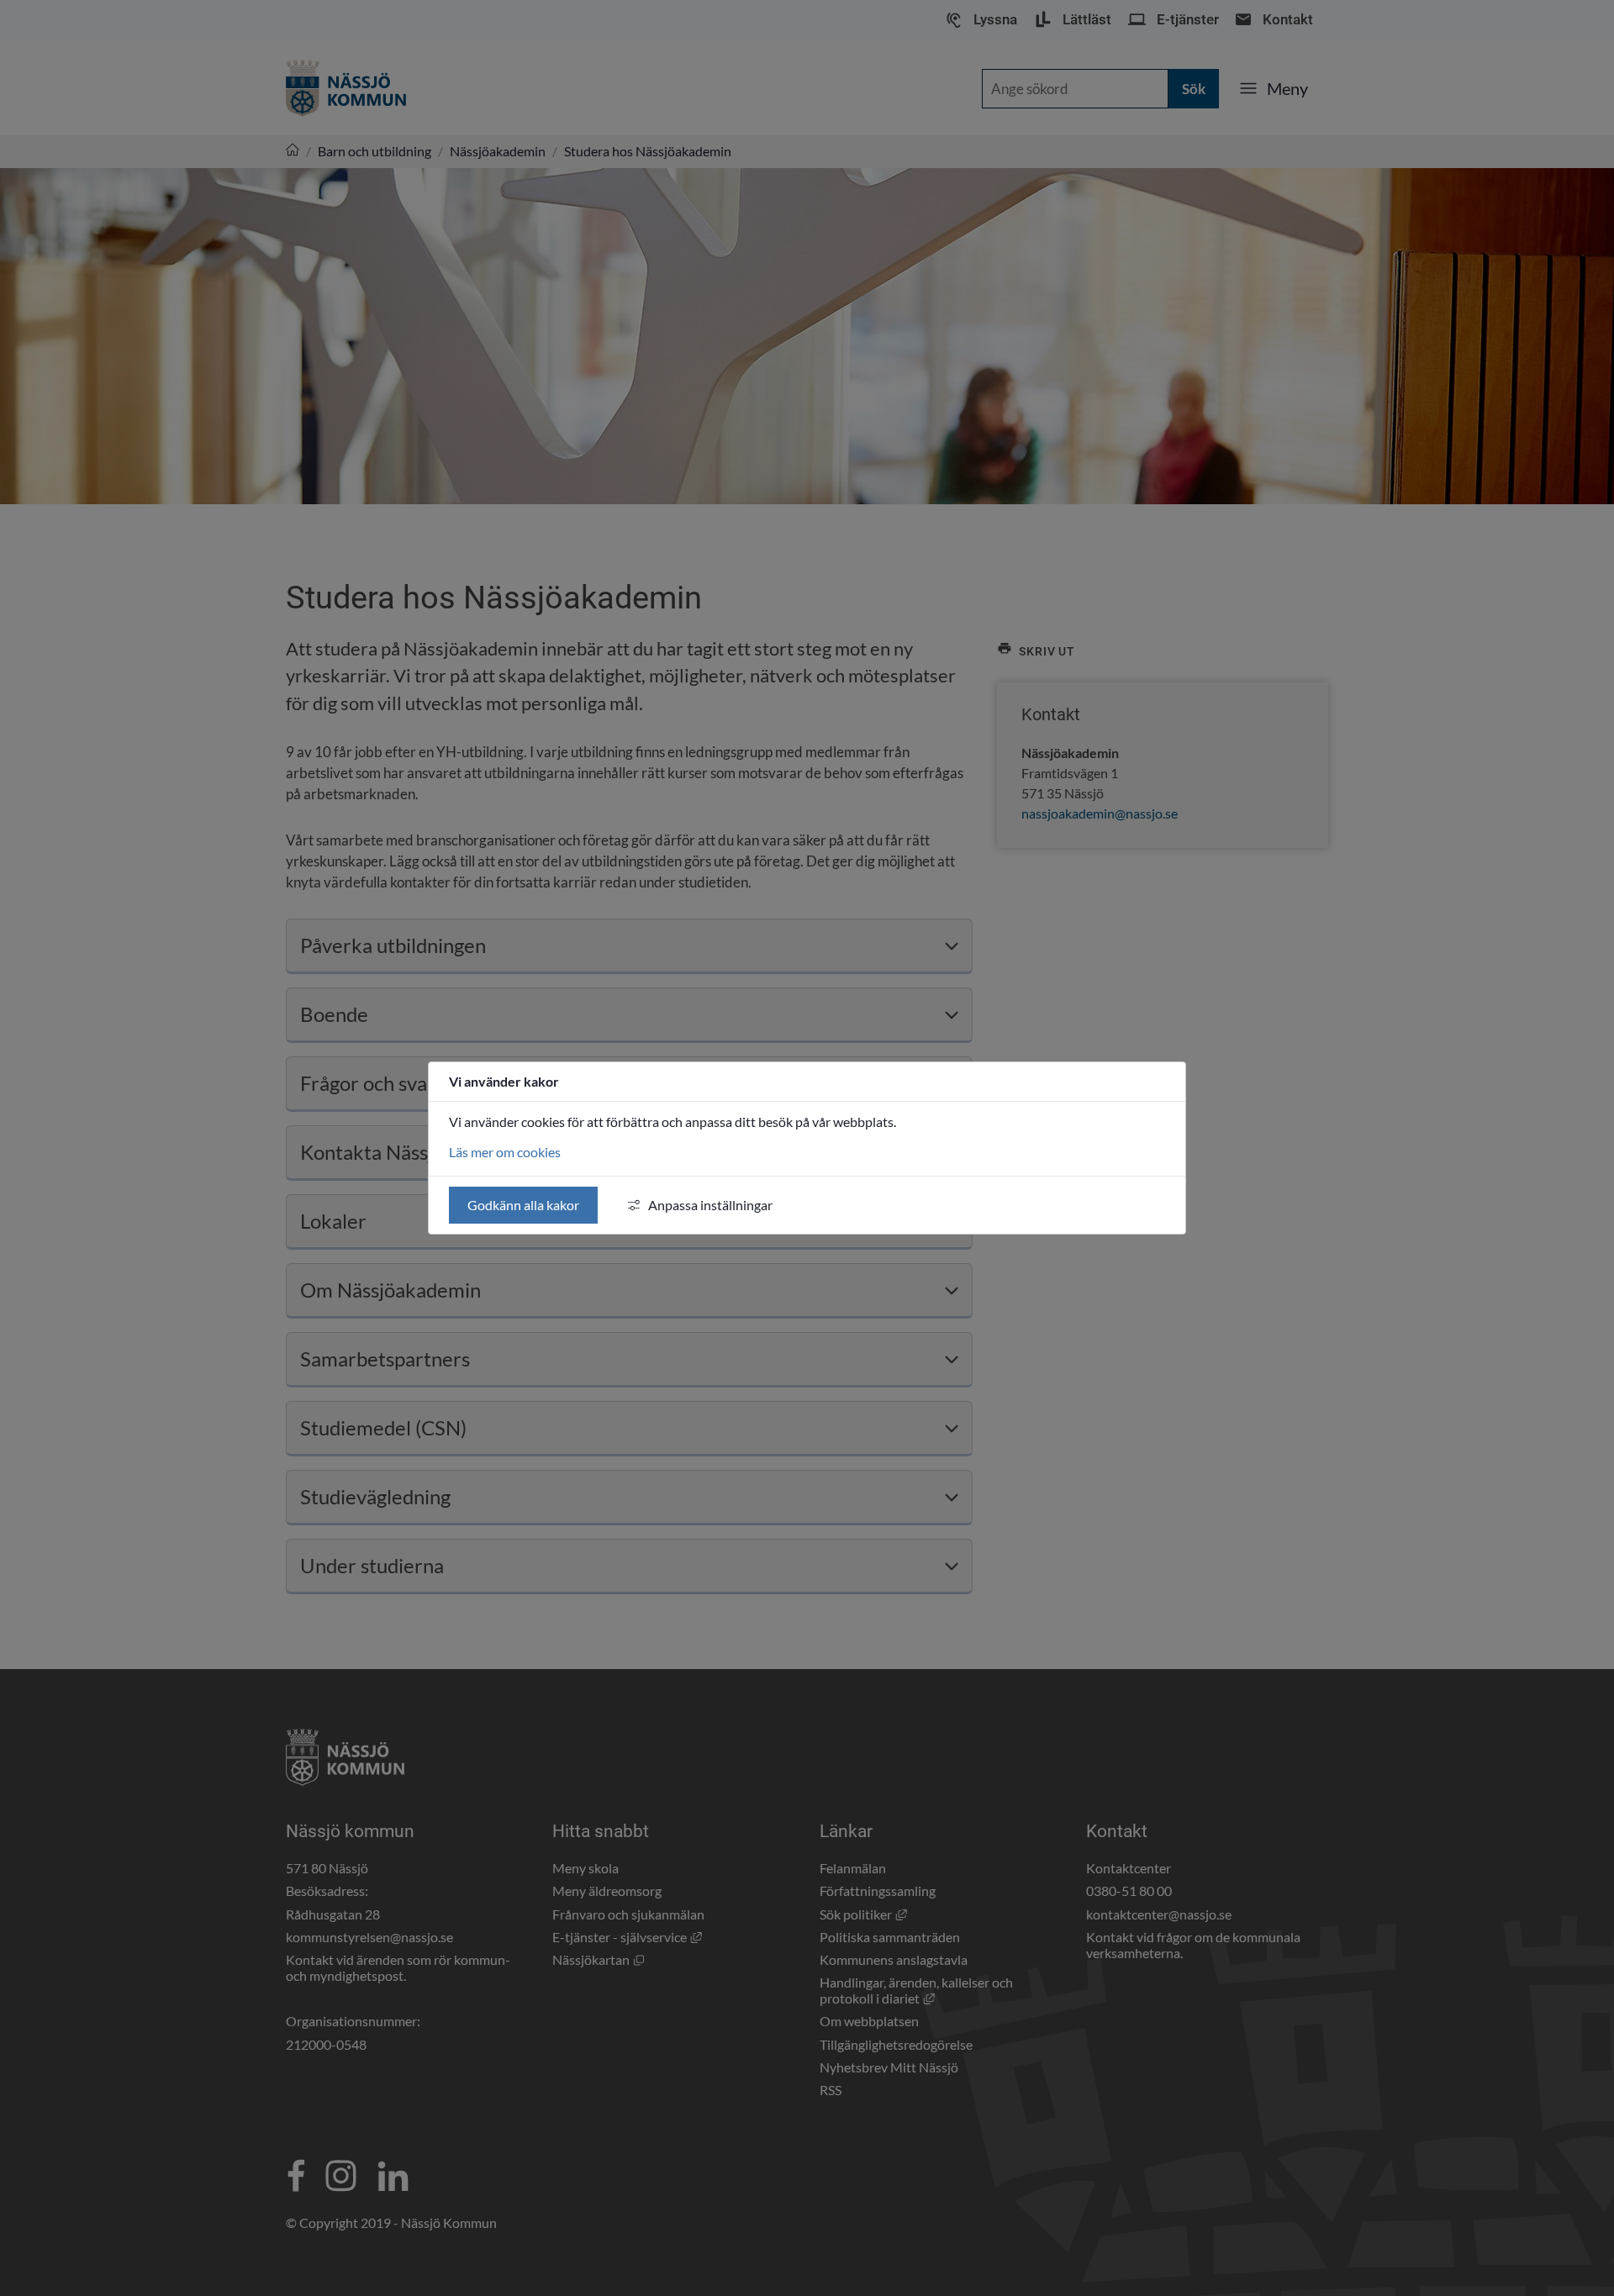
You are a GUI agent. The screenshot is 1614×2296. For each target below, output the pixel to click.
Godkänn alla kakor (523, 1205)
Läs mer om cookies (505, 1152)
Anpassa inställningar (710, 1205)
